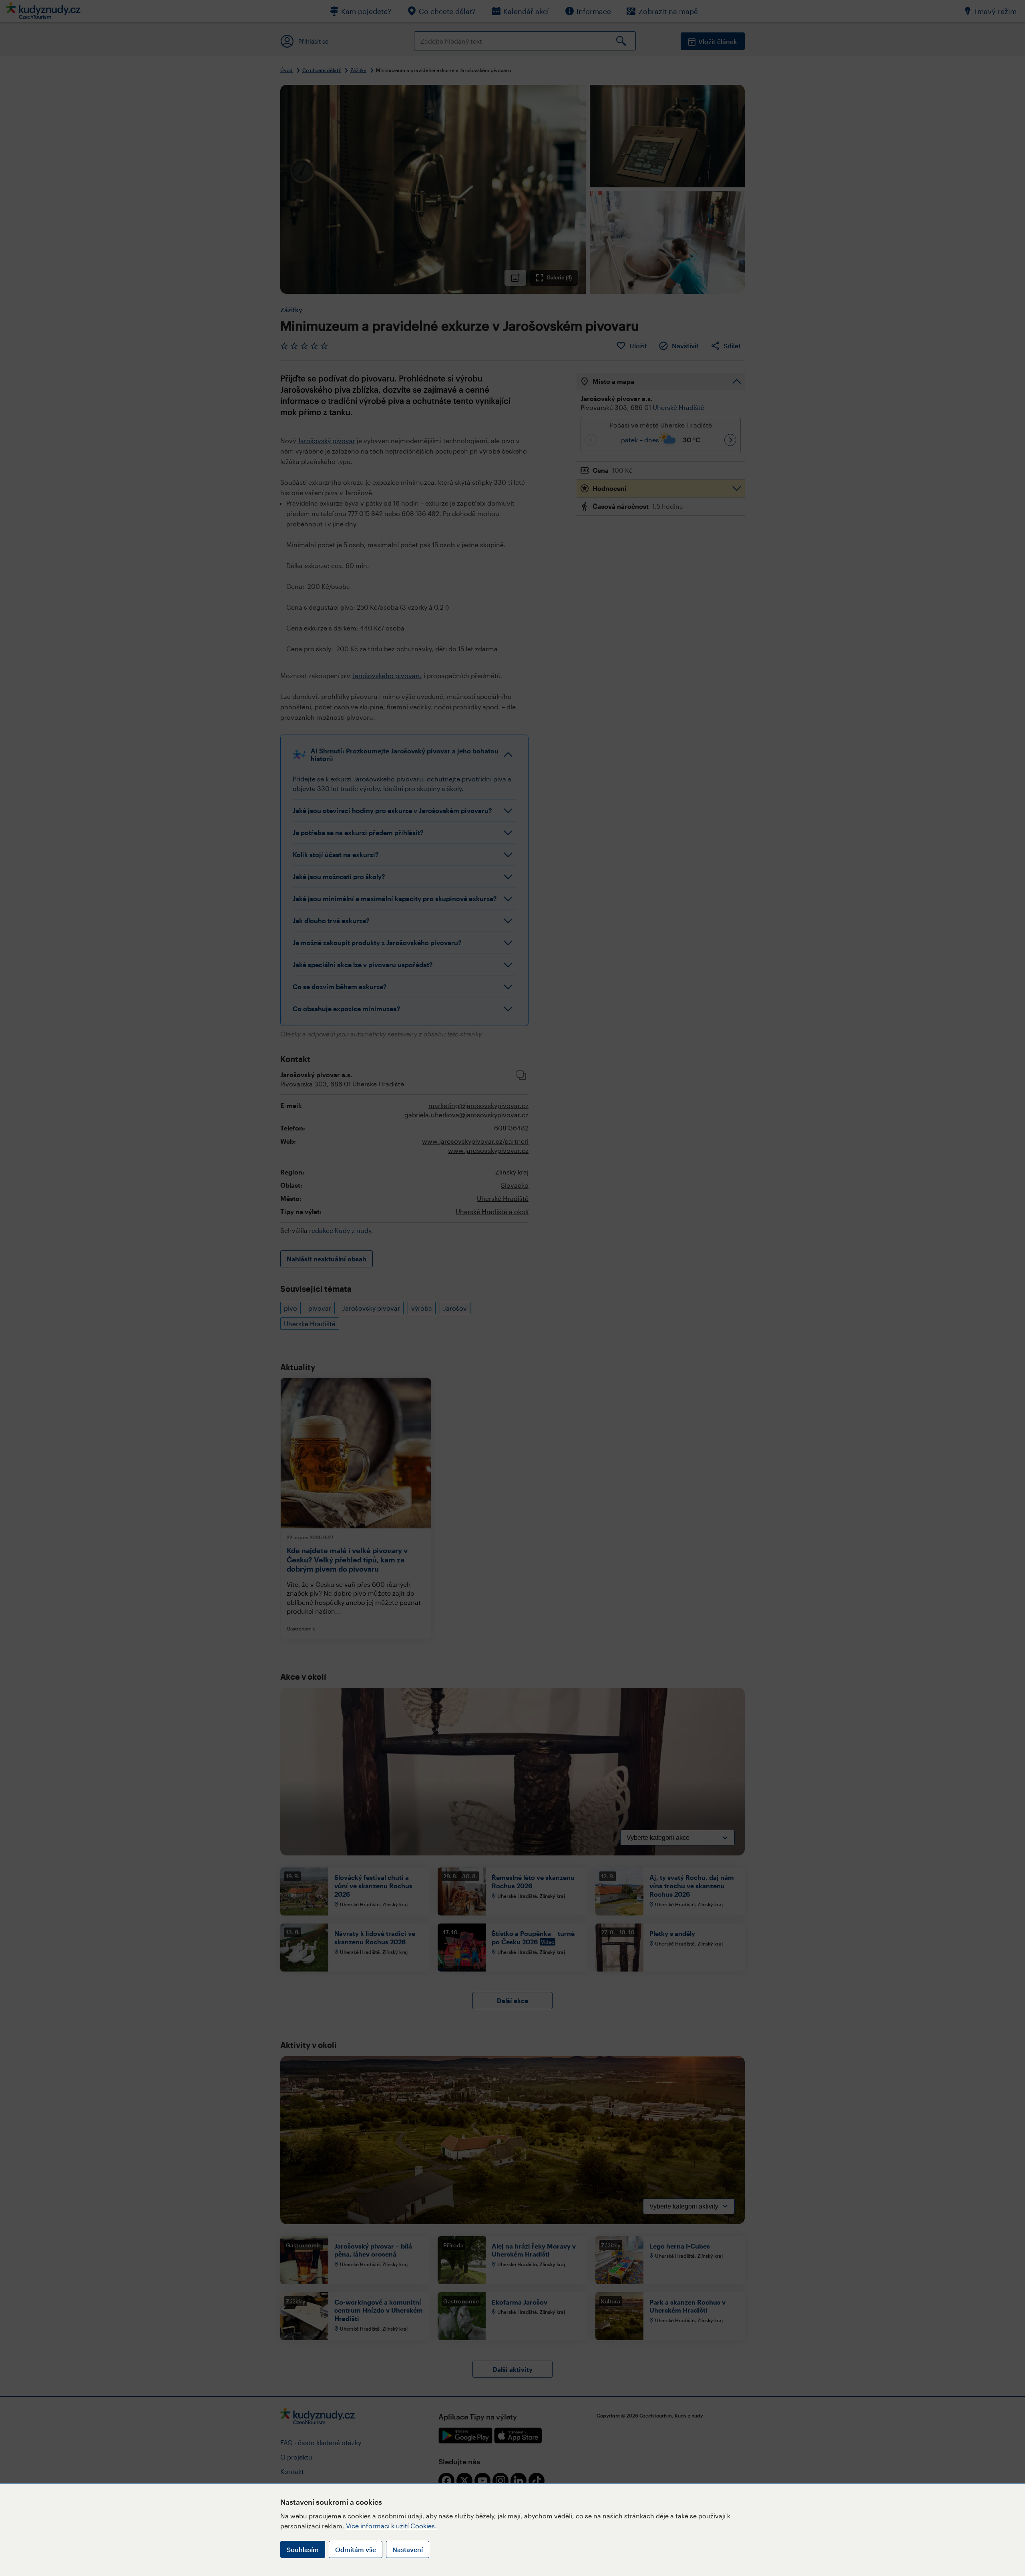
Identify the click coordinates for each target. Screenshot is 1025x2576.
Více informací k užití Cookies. (391, 2526)
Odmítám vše (356, 2549)
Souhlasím (303, 2549)
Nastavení (408, 2549)
